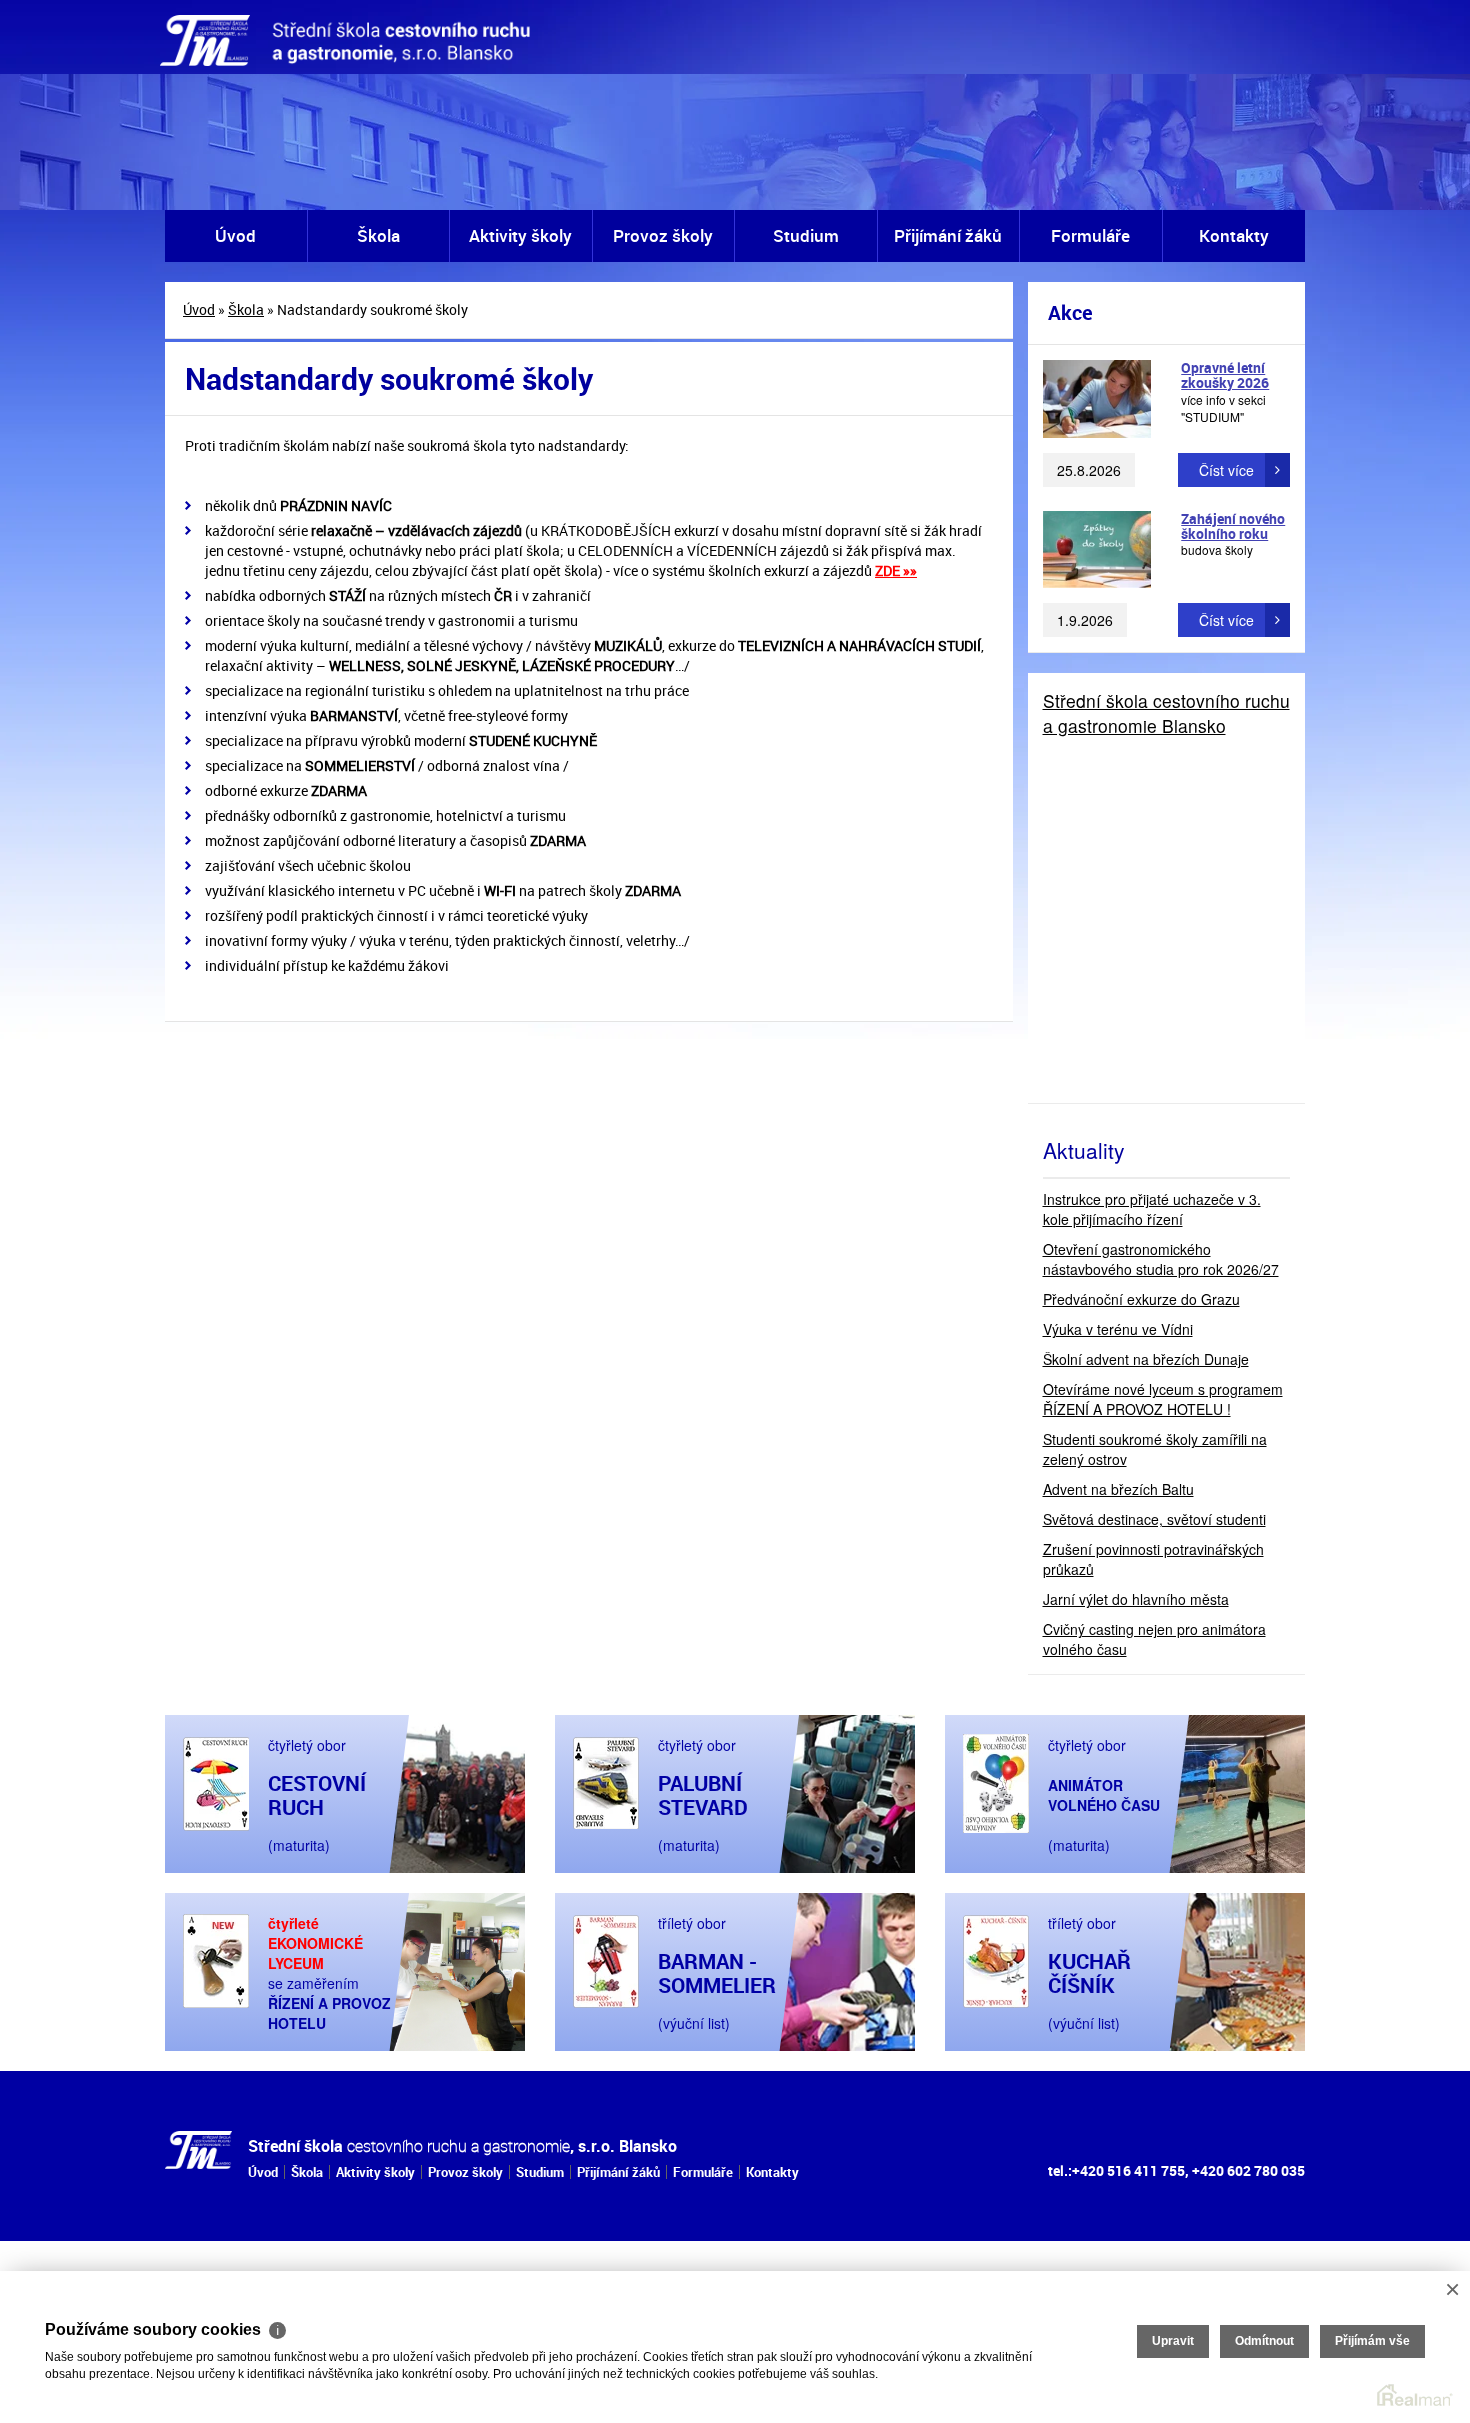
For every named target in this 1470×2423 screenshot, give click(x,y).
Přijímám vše (1372, 2341)
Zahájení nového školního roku (1233, 526)
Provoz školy (663, 235)
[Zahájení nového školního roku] (1097, 550)
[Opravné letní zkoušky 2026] (1097, 399)
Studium (806, 235)
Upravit (1173, 2341)
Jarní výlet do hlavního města (1136, 1599)
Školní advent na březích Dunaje (1146, 1359)
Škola (378, 235)
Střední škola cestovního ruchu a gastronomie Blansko (1166, 713)
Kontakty (1234, 235)
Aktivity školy (520, 235)
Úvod (235, 235)
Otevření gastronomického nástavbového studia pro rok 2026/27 (1161, 1259)
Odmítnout (1264, 2341)
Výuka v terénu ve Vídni (1118, 1329)
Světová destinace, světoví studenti (1154, 1519)
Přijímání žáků (948, 235)
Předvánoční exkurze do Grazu (1141, 1299)
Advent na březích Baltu (1118, 1489)
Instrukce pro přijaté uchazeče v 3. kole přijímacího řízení (1152, 1209)
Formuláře (1090, 235)
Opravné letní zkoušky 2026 (1225, 375)
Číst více (1226, 470)
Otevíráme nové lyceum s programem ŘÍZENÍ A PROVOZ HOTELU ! (1163, 1399)
